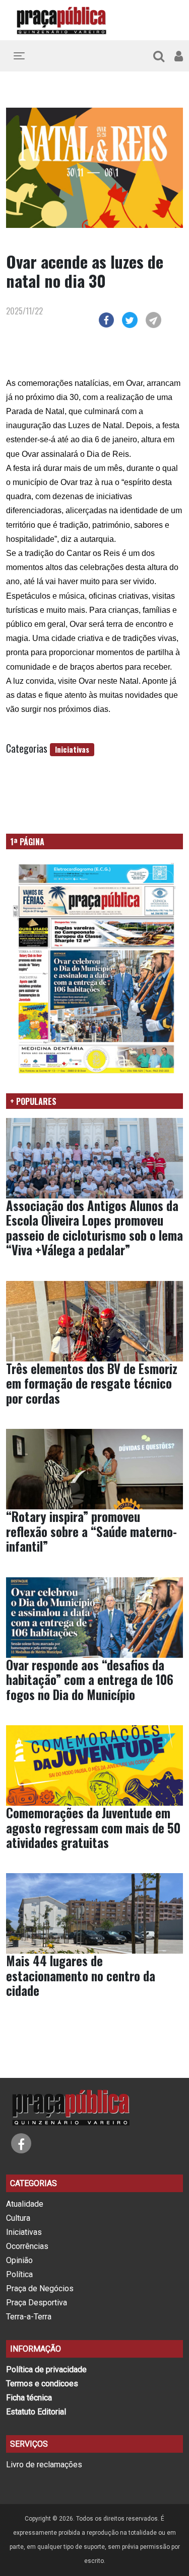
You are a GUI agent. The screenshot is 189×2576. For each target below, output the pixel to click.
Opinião (19, 2260)
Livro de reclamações (44, 2465)
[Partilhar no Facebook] (107, 318)
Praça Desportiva (37, 2303)
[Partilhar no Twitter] (130, 318)
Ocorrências (27, 2246)
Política (19, 2274)
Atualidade (25, 2204)
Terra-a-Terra (29, 2317)
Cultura (18, 2218)
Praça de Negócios (40, 2288)
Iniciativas (72, 749)
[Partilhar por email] (153, 318)
